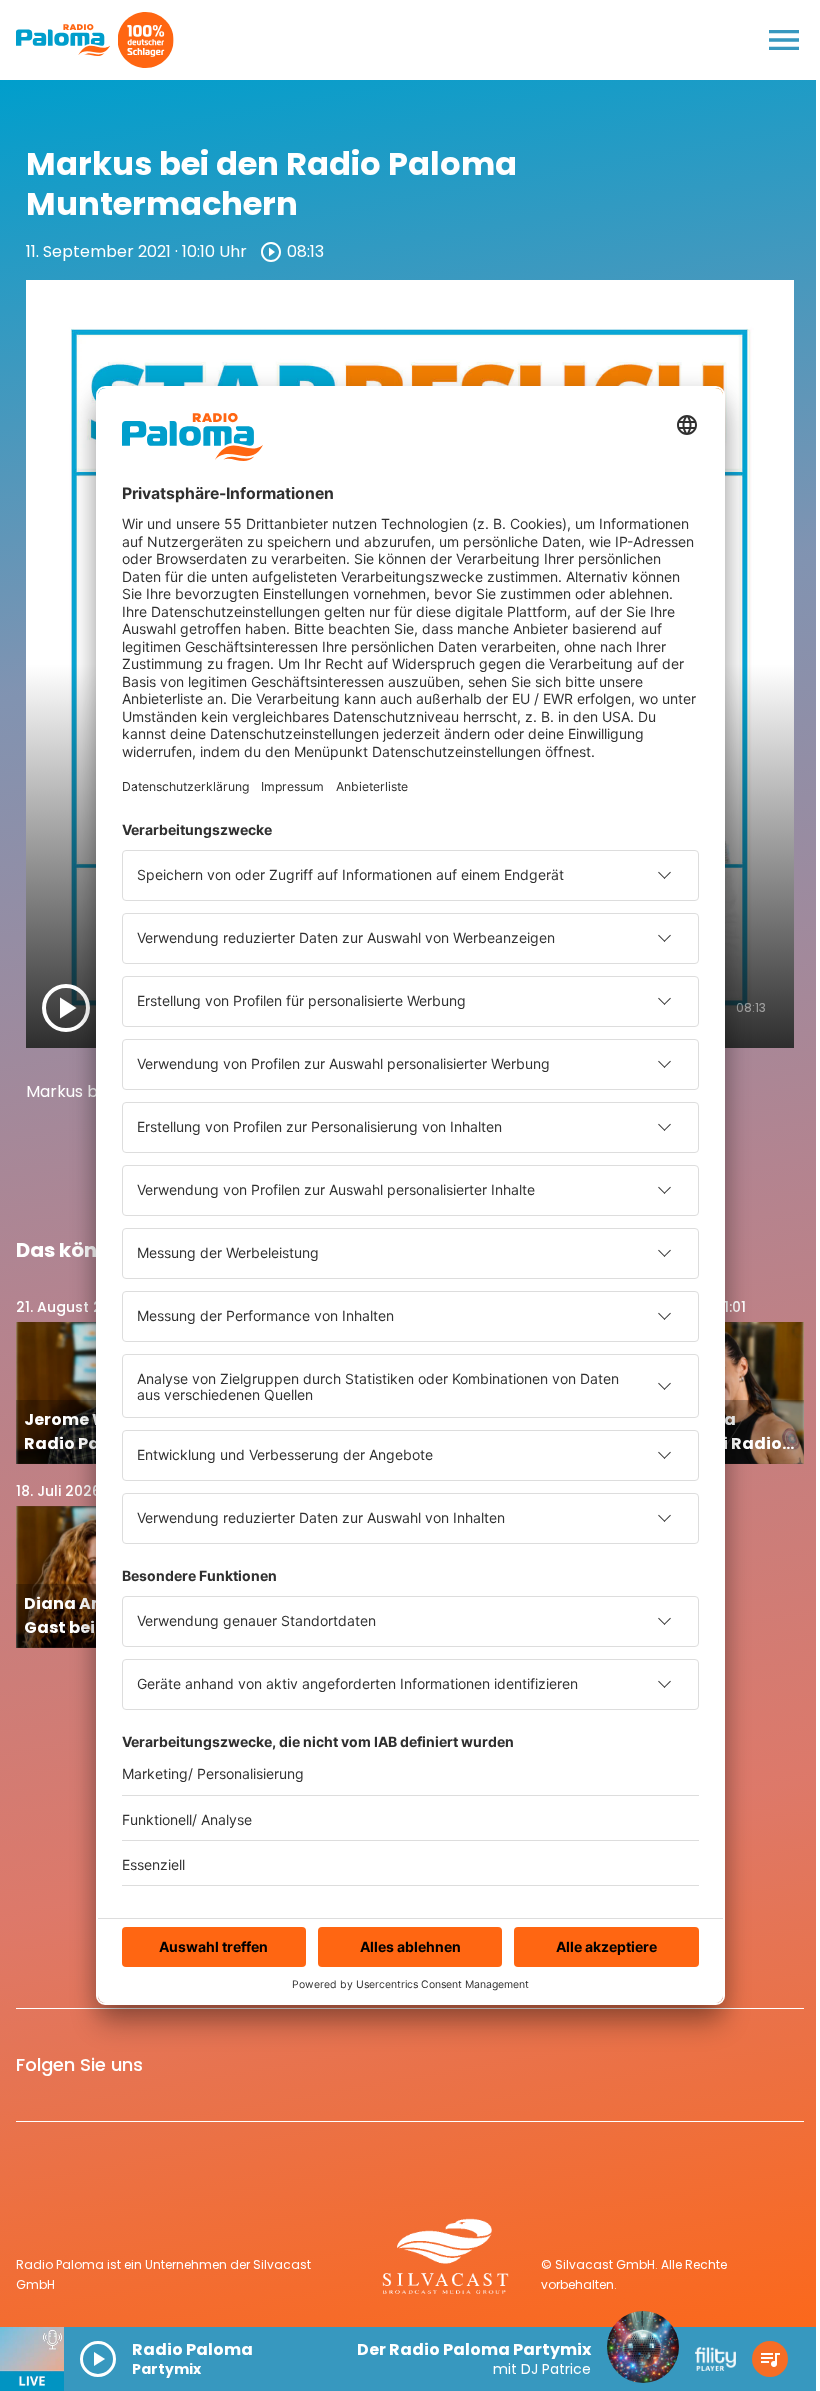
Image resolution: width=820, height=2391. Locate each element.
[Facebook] (179, 2065)
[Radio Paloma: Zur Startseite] (63, 40)
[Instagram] (227, 2065)
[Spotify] (275, 2065)
